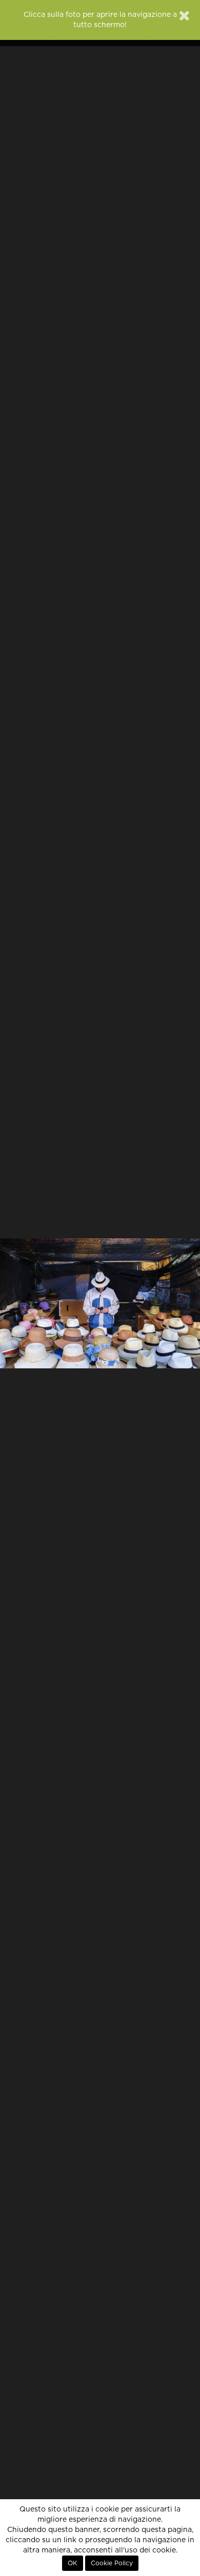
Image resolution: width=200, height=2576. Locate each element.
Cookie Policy (112, 2563)
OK (73, 2563)
